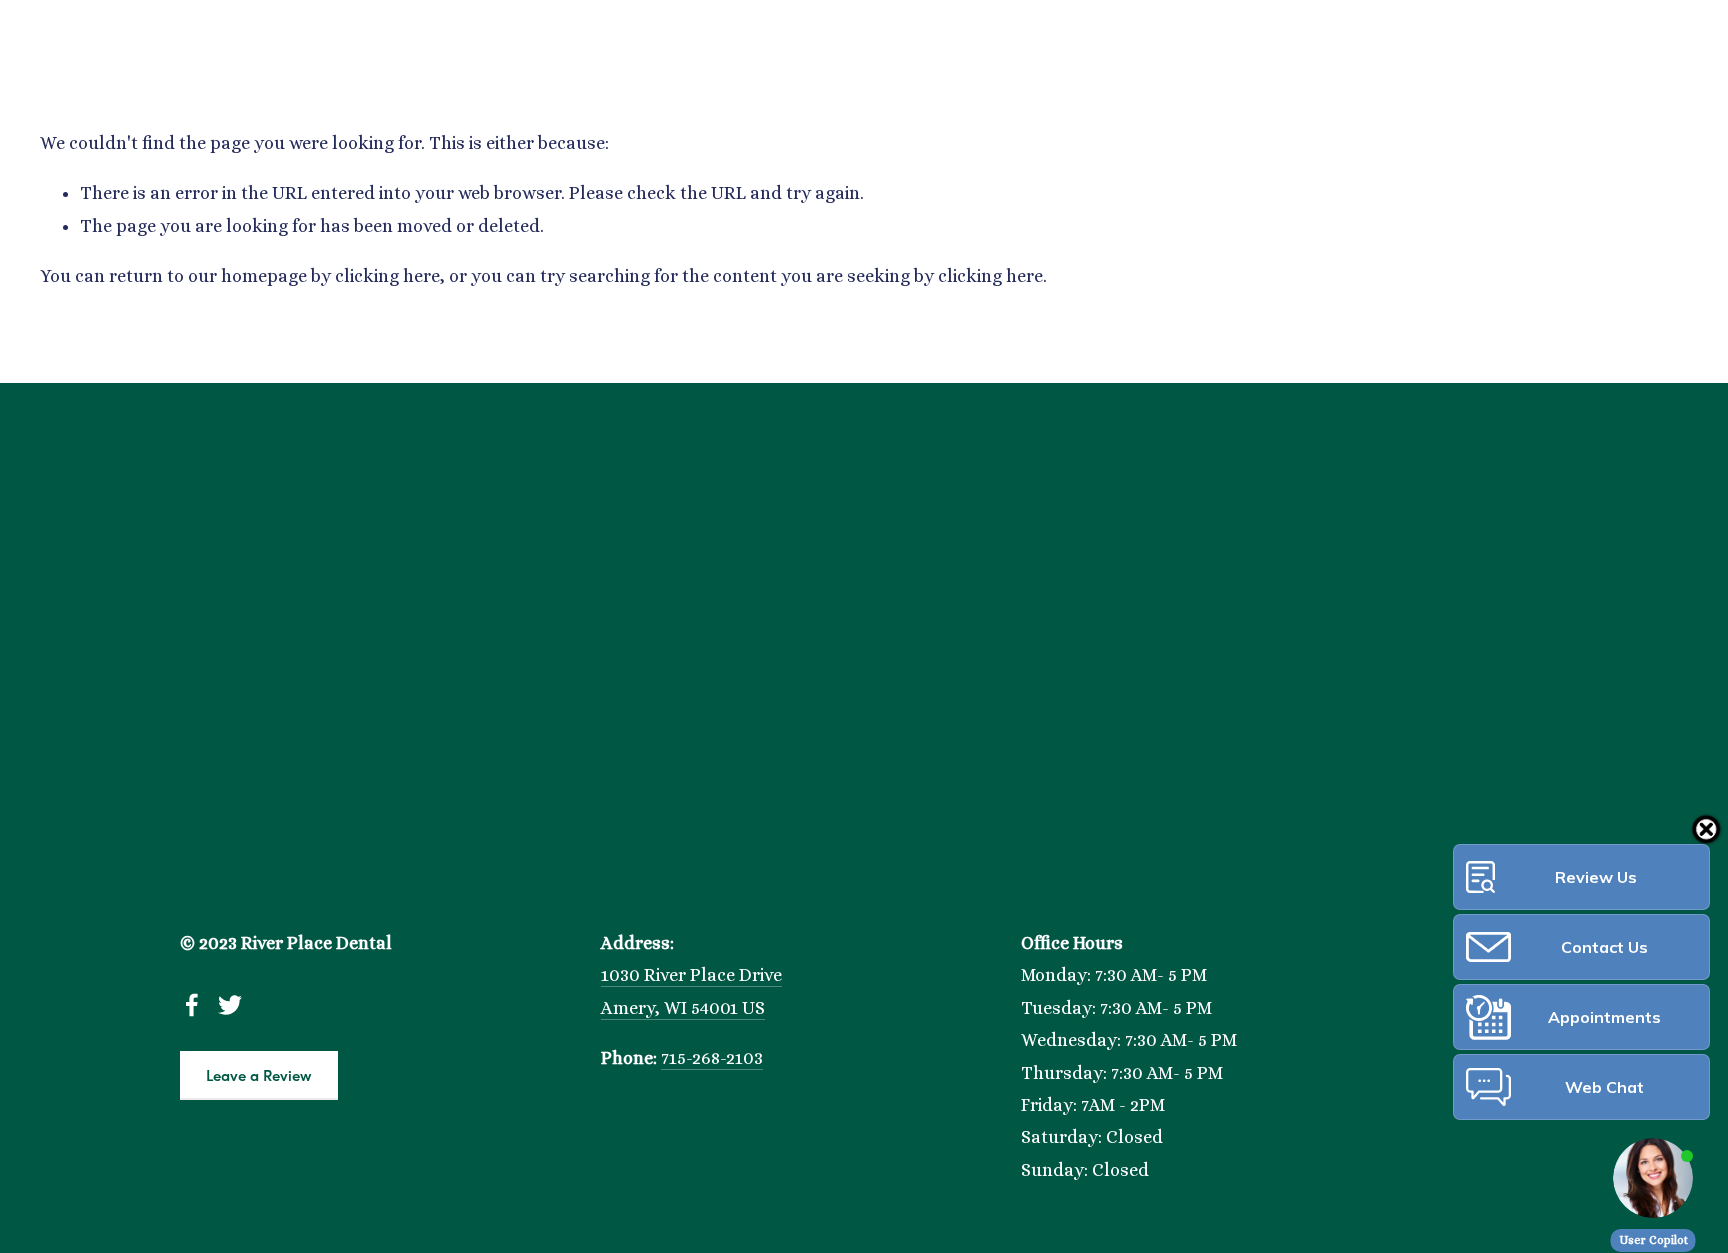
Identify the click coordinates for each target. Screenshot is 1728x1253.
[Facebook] (192, 1005)
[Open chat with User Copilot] (1653, 1178)
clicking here (387, 276)
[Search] (47, 18)
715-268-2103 (712, 1058)
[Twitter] (230, 1005)
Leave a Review (259, 1074)
